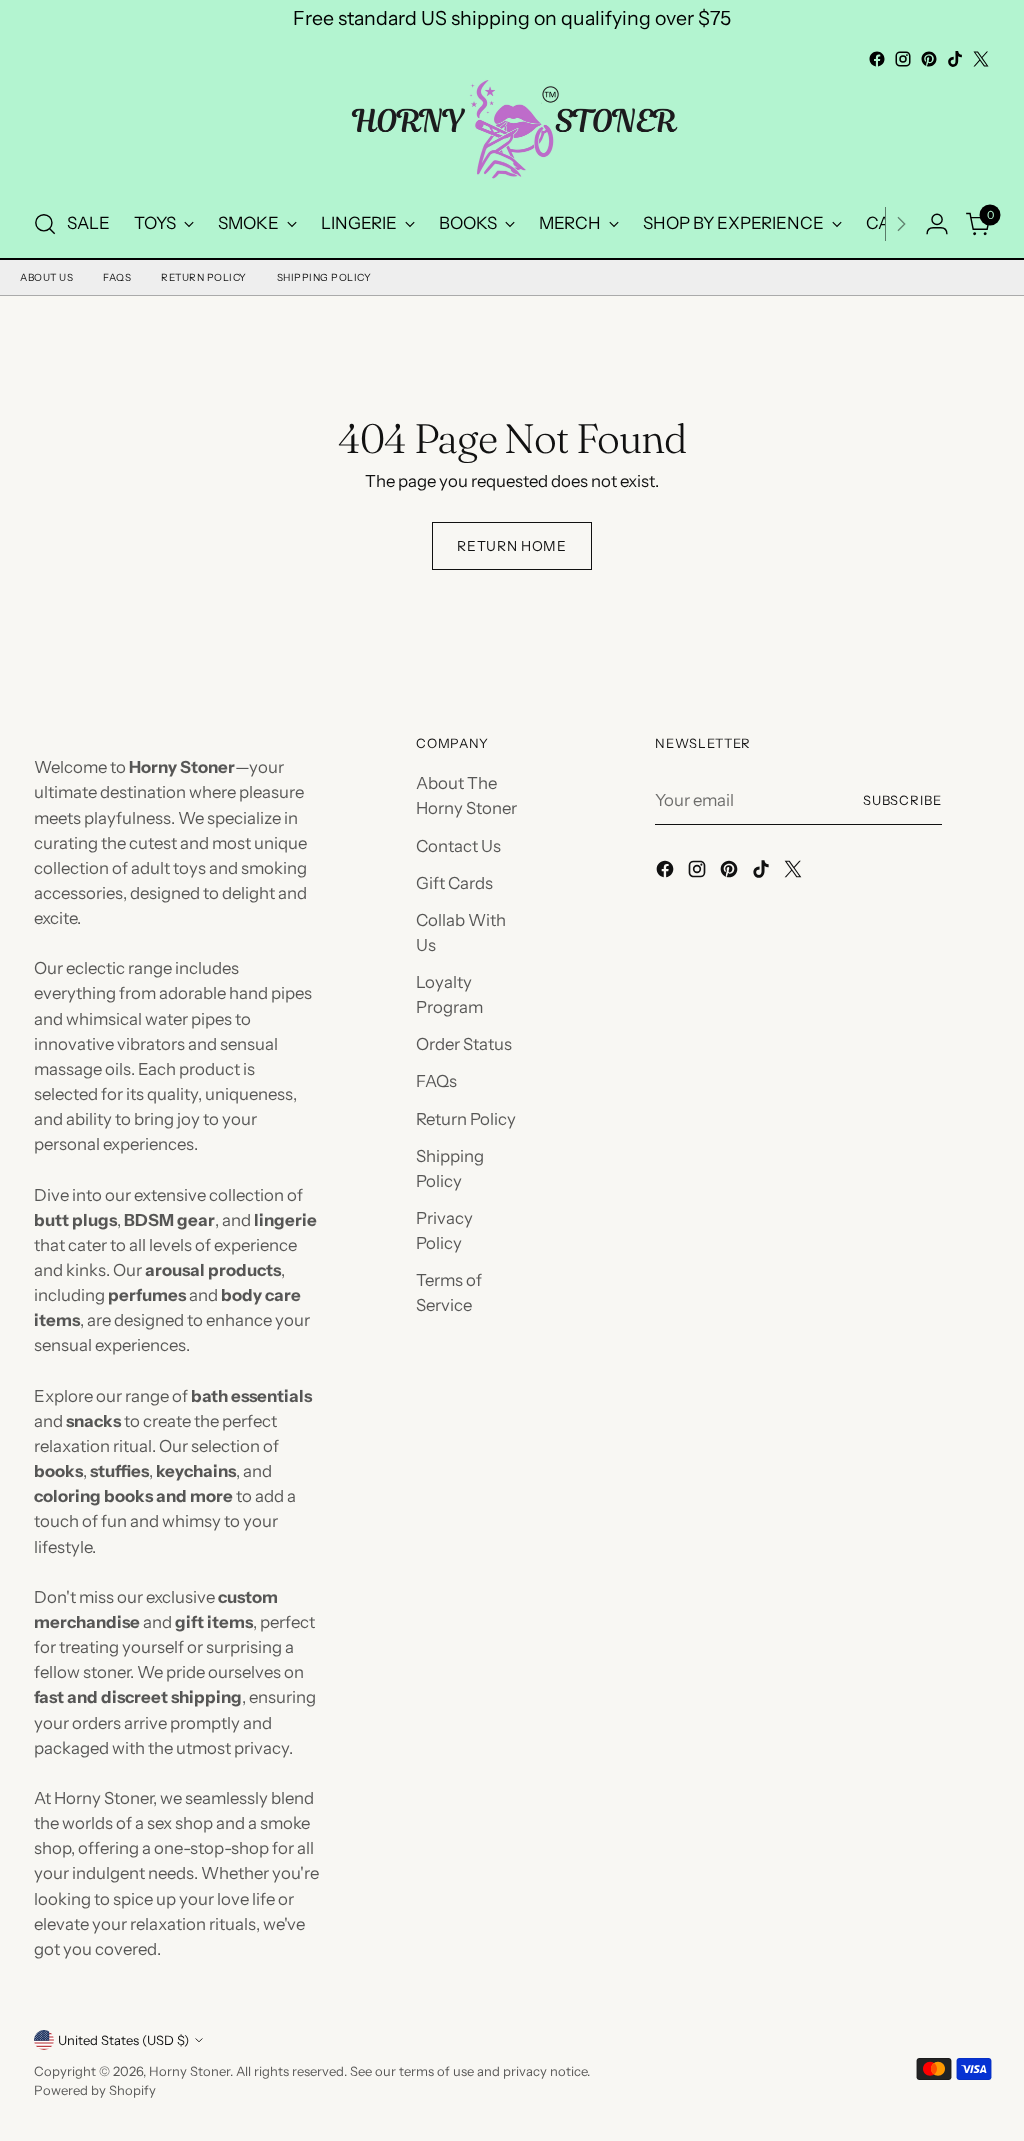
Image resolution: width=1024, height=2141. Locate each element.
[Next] (901, 224)
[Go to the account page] (937, 224)
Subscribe (903, 800)
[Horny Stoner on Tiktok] (955, 59)
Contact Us (458, 846)
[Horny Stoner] (512, 131)
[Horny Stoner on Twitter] (981, 59)
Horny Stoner (189, 2071)
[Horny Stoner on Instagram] (903, 59)
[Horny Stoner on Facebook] (877, 59)
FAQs (117, 277)
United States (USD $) (123, 2040)
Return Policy (204, 277)
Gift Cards (454, 883)
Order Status (464, 1044)
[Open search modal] (45, 224)
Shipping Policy (324, 277)
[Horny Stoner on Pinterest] (929, 59)
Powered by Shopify (95, 2090)
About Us (46, 277)
